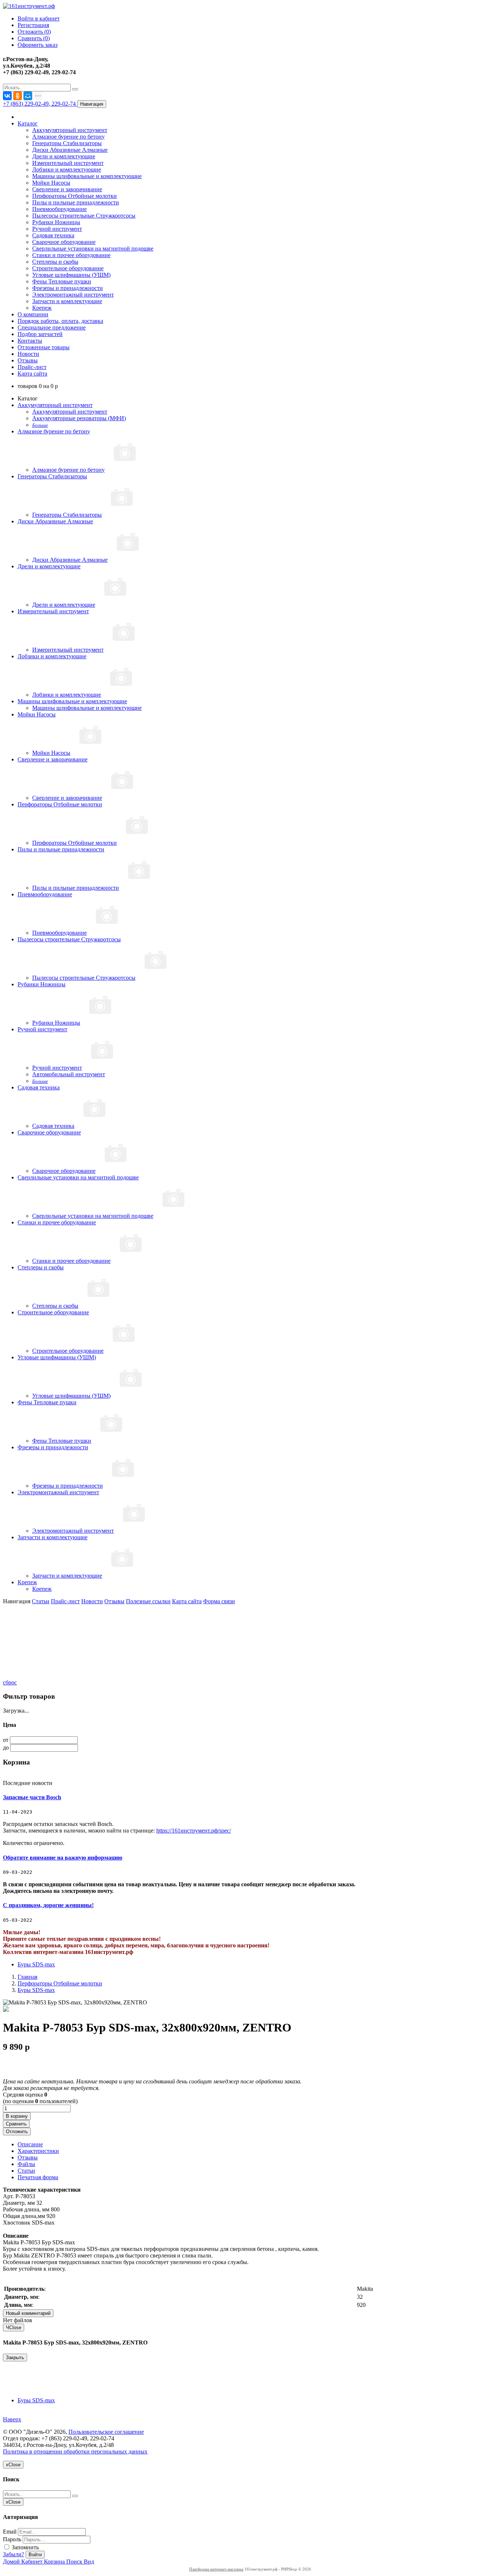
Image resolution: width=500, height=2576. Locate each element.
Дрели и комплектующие (64, 156)
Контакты (30, 341)
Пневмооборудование (59, 209)
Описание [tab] (30, 2144)
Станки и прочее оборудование (71, 255)
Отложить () (34, 32)
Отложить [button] (17, 2131)
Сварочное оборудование (64, 242)
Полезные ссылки (148, 1601)
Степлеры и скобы (55, 262)
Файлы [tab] (26, 2164)
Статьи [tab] (26, 2171)
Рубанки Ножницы (56, 222)
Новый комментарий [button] (28, 2313)
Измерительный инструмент (68, 163)
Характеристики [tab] (38, 2151)
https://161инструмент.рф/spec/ (194, 1831)
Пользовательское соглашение (106, 2432)
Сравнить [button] (16, 2124)
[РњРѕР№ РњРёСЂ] (28, 96)
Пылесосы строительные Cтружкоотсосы (84, 216)
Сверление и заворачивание (67, 189)
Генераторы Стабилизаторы (67, 143)
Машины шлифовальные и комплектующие (87, 176)
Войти (35, 2555)
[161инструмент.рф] (29, 6)
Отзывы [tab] (28, 2157)
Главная (27, 1977)
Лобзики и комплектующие (67, 170)
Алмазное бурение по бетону (68, 137)
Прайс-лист (32, 367)
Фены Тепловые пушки (62, 281)
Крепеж (42, 308)
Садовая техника (53, 235)
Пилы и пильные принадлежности (76, 202)
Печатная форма (38, 2177)
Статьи (41, 1601)
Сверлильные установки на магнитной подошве (93, 248)
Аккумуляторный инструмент (70, 130)
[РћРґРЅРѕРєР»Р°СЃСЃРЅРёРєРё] (18, 96)
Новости (28, 354)
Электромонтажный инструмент (73, 295)
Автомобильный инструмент (69, 1074)
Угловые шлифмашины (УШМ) (71, 275)
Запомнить (25, 2547)
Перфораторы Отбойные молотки (74, 196)
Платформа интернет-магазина (216, 2569)
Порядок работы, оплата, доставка (60, 321)
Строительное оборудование (68, 268)
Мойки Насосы (51, 183)
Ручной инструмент (57, 229)
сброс (10, 1682)
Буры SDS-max (36, 1964)
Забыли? (14, 2554)
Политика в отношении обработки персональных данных (75, 2451)
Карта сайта (32, 374)
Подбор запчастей (40, 334)
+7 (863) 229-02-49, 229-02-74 (40, 104)
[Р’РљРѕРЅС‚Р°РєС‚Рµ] (7, 96)
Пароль (12, 2539)
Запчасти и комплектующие (67, 301)
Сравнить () (34, 38)
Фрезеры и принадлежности (68, 288)
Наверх (12, 2419)
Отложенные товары (44, 347)
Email (10, 2532)
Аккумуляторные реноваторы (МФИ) (79, 418)
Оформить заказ (38, 45)
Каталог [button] (28, 123)
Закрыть (15, 2357)
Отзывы (28, 360)
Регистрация (33, 25)
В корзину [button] (17, 2116)
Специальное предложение (52, 327)
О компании (33, 314)
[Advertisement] (40, 1641)
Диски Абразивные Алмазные (70, 150)
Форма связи (219, 1601)
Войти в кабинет (39, 18)
